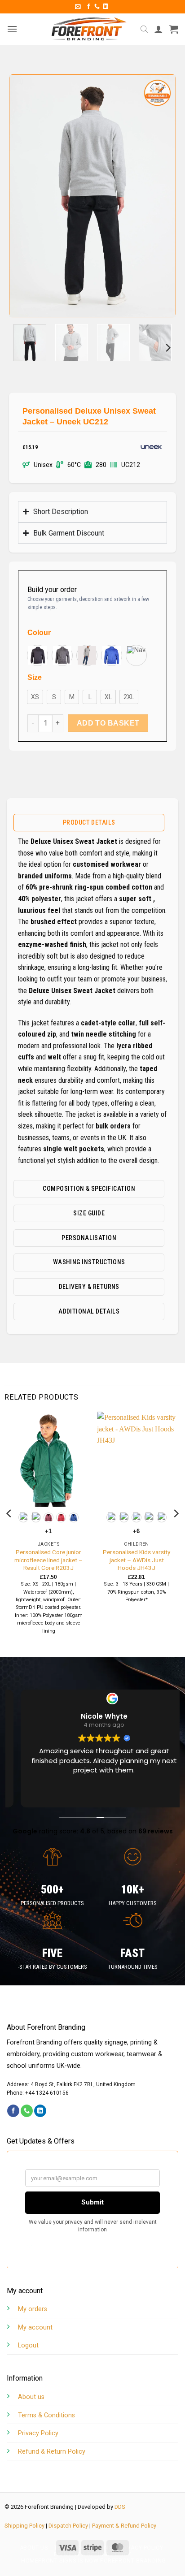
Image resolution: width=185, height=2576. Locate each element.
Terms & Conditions (46, 2415)
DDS (120, 2507)
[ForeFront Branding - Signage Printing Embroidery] (89, 29)
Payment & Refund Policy (124, 2526)
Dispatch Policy (68, 2526)
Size (35, 678)
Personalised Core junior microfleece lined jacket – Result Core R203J (48, 1560)
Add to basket (108, 723)
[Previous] (24, 196)
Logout (28, 2345)
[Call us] (97, 7)
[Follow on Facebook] (88, 7)
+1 (48, 1531)
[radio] (37, 655)
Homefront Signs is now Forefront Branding (94, 2561)
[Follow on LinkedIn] (106, 7)
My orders (33, 2309)
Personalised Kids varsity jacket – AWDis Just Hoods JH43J (137, 1560)
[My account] (159, 29)
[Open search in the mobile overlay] (144, 29)
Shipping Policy (24, 2526)
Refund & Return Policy (52, 2452)
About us (31, 2397)
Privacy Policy (38, 2433)
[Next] (161, 196)
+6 (137, 1531)
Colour (39, 633)
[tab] (89, 823)
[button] (78, 6)
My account (35, 2327)
